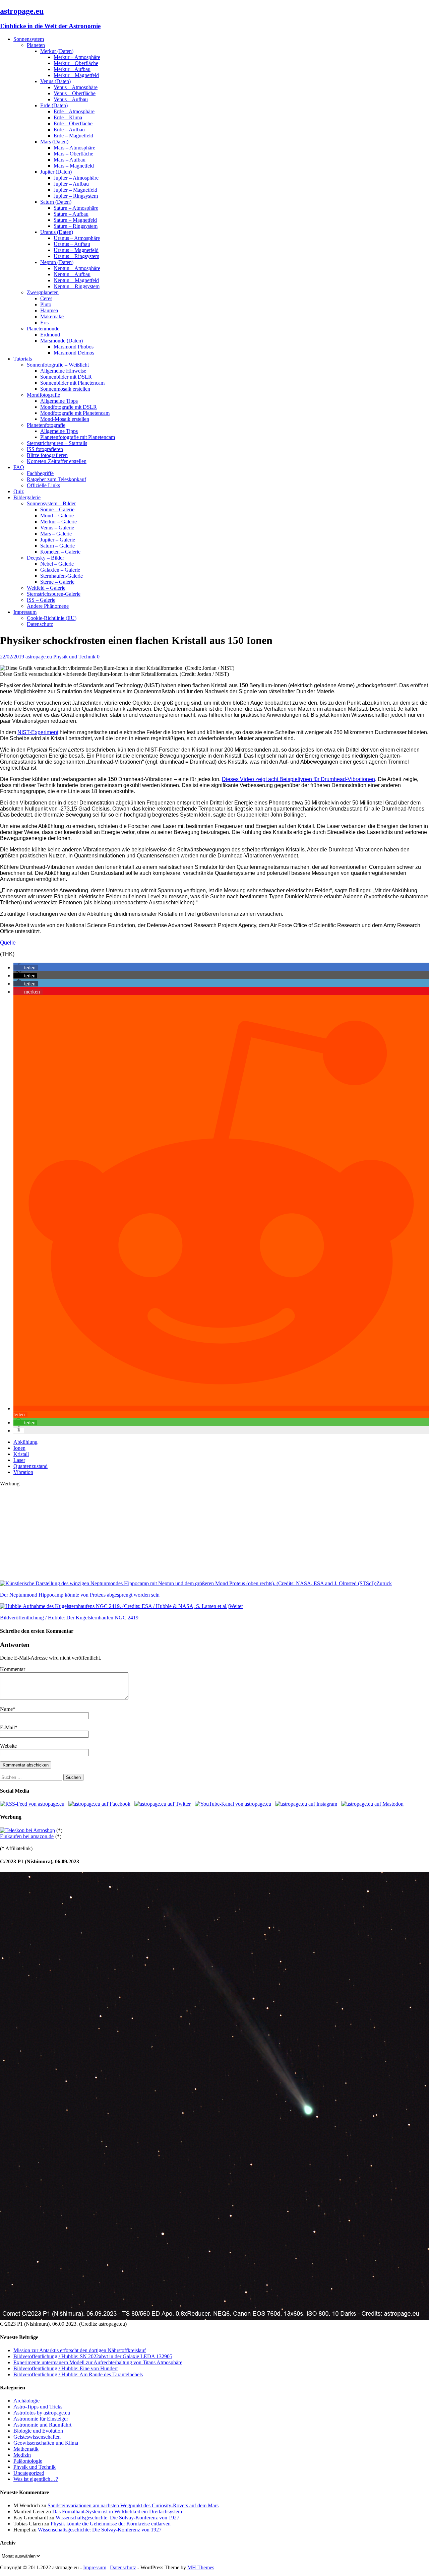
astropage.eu (39, 657)
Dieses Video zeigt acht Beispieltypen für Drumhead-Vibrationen (298, 779)
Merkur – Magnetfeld (76, 75)
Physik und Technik (74, 657)
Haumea (49, 310)
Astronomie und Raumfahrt (42, 2425)
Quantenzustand (30, 1466)
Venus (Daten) (55, 81)
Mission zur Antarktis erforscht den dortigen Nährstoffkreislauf (80, 2350)
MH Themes (201, 2567)
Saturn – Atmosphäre (76, 208)
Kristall (21, 1454)
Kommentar (13, 1669)
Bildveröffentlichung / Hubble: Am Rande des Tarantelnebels (78, 2374)
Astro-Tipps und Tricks (38, 2407)
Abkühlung (25, 1442)
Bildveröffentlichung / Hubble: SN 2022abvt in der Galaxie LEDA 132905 (93, 2356)
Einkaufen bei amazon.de (27, 1836)
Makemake (52, 316)
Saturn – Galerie (57, 546)
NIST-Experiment (38, 732)
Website (8, 1746)
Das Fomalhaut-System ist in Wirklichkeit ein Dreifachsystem (117, 2511)
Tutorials (23, 359)
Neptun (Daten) (57, 262)
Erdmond (50, 335)
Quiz (19, 491)
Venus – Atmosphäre (76, 87)
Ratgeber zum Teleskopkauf (56, 479)
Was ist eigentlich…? (36, 2479)
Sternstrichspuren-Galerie (54, 594)
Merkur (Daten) (57, 51)
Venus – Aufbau (71, 99)
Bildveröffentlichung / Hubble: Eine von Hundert (66, 2368)
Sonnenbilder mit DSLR (66, 377)
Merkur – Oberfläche (76, 63)
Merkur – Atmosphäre (77, 57)
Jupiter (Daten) (56, 172)
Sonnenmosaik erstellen (65, 389)
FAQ (19, 467)
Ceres (46, 298)
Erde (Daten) (54, 105)
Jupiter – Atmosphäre (76, 178)
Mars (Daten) (54, 142)
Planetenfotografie (46, 425)
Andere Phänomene (48, 606)
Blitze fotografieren (47, 455)
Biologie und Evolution (38, 2431)
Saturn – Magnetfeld (75, 220)
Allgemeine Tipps (59, 401)
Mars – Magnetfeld (74, 166)
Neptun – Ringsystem (77, 286)
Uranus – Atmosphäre (77, 238)
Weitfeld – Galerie (46, 588)
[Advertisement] (201, 1534)
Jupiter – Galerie (58, 540)
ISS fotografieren (45, 449)
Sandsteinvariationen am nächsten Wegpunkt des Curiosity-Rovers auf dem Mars (133, 2505)
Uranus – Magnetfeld (76, 250)
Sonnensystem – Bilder (51, 503)
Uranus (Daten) (57, 232)
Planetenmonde (43, 329)
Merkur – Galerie (58, 522)
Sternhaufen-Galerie (62, 576)
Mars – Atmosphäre (74, 148)
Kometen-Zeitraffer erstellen (57, 461)
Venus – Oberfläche (75, 93)
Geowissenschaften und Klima (46, 2443)
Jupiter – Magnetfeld (75, 190)
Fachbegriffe (40, 473)
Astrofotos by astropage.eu (42, 2413)
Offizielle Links (43, 485)
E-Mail (7, 1727)
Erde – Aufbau (69, 130)
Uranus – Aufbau (72, 244)
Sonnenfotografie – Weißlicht (58, 365)
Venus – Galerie (57, 528)
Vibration (23, 1472)
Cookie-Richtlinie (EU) (52, 618)
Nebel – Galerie (57, 564)
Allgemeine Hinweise (63, 371)
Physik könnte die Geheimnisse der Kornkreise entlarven (111, 2524)
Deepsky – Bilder (45, 558)
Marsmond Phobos (74, 347)
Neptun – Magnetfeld (76, 280)
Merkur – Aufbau (72, 69)
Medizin (22, 2455)
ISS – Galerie (41, 600)
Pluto (46, 304)
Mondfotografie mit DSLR (69, 407)
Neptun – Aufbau (72, 274)
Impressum (25, 612)
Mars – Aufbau (70, 160)
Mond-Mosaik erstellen (65, 419)
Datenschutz (40, 624)
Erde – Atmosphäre (74, 111)
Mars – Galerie (56, 534)
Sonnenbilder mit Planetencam (72, 383)
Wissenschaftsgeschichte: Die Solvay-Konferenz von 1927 (117, 2518)
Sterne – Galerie (57, 582)
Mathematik (26, 2449)
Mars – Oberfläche (73, 154)
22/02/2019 (12, 657)
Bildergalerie (27, 497)
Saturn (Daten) (56, 202)
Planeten (36, 45)
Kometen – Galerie (60, 552)
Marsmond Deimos (74, 353)
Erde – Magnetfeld (73, 136)
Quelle (8, 943)
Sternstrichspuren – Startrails (57, 443)
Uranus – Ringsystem (76, 256)
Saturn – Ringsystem (76, 226)
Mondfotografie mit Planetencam (75, 413)
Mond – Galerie (57, 516)
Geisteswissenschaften (37, 2437)
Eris (44, 323)
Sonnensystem (29, 39)
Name (6, 1709)
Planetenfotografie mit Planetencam (78, 437)
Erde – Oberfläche (73, 123)
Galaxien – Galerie (60, 570)
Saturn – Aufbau (71, 214)
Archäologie (26, 2401)
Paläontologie (28, 2461)
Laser (19, 1460)
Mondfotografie (43, 395)
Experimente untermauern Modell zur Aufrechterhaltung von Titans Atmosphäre (98, 2362)
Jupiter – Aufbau (71, 184)
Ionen (19, 1448)
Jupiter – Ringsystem (76, 196)
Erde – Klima (68, 117)
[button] (26, 968)
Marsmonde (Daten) (62, 341)
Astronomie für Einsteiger (41, 2419)
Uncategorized (29, 2473)
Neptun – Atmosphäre (77, 268)
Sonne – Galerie (57, 509)
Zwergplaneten (43, 292)
